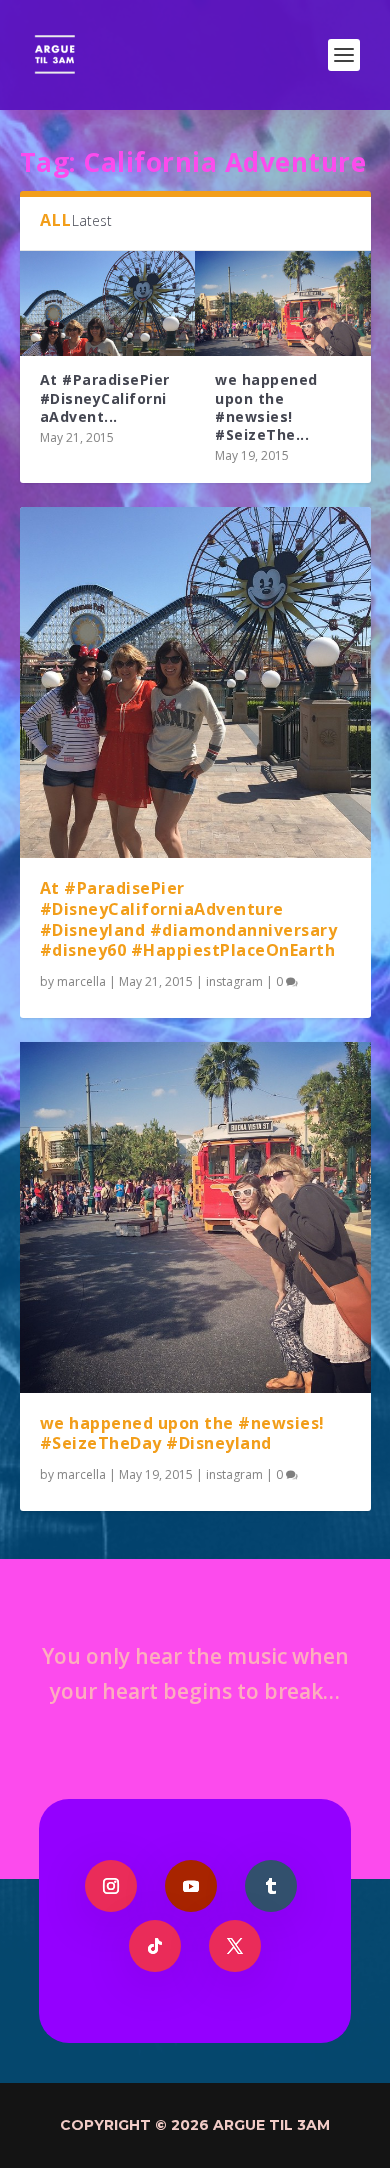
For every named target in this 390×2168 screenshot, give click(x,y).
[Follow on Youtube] (191, 1886)
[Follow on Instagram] (111, 1886)
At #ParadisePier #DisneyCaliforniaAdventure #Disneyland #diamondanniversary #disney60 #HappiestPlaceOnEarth (189, 919)
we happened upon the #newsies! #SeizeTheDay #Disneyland (182, 1433)
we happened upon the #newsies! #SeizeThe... (266, 407)
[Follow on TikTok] (155, 1946)
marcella (81, 981)
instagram (234, 981)
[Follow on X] (235, 1946)
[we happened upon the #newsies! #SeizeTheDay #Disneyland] (283, 303)
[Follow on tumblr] (271, 1886)
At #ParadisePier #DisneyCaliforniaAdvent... (105, 397)
